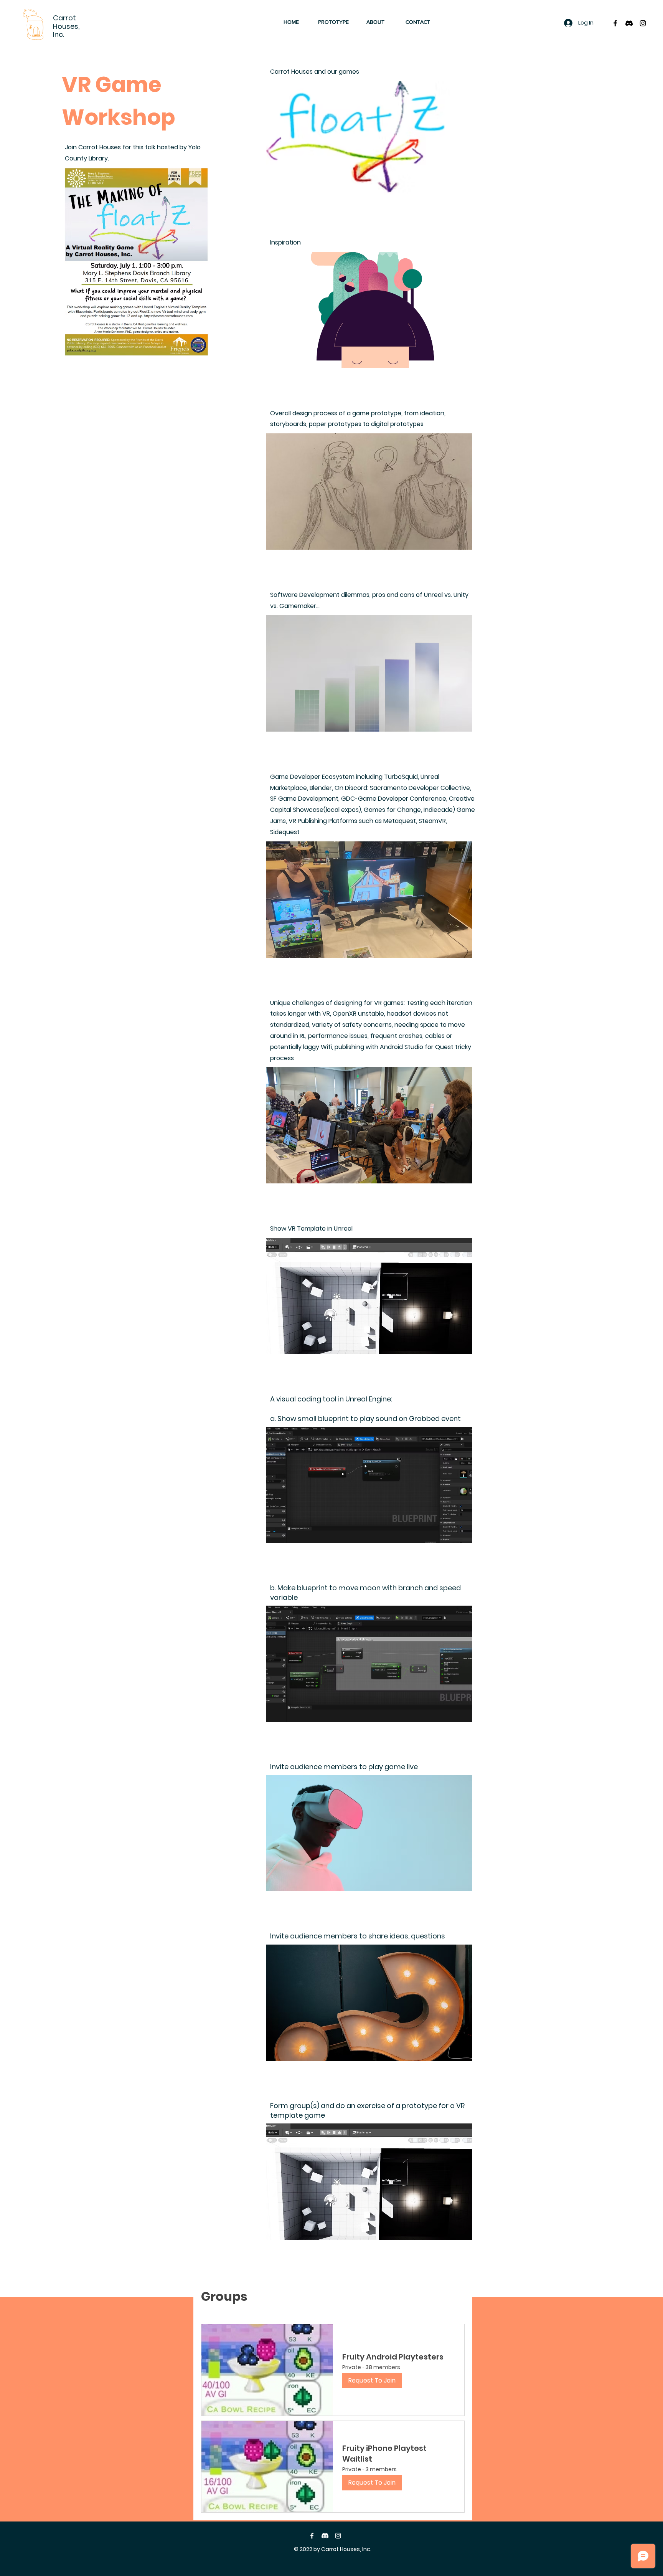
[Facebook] (312, 2536)
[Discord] (629, 23)
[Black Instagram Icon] (643, 23)
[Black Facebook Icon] (615, 23)
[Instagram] (338, 2536)
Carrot (64, 18)
